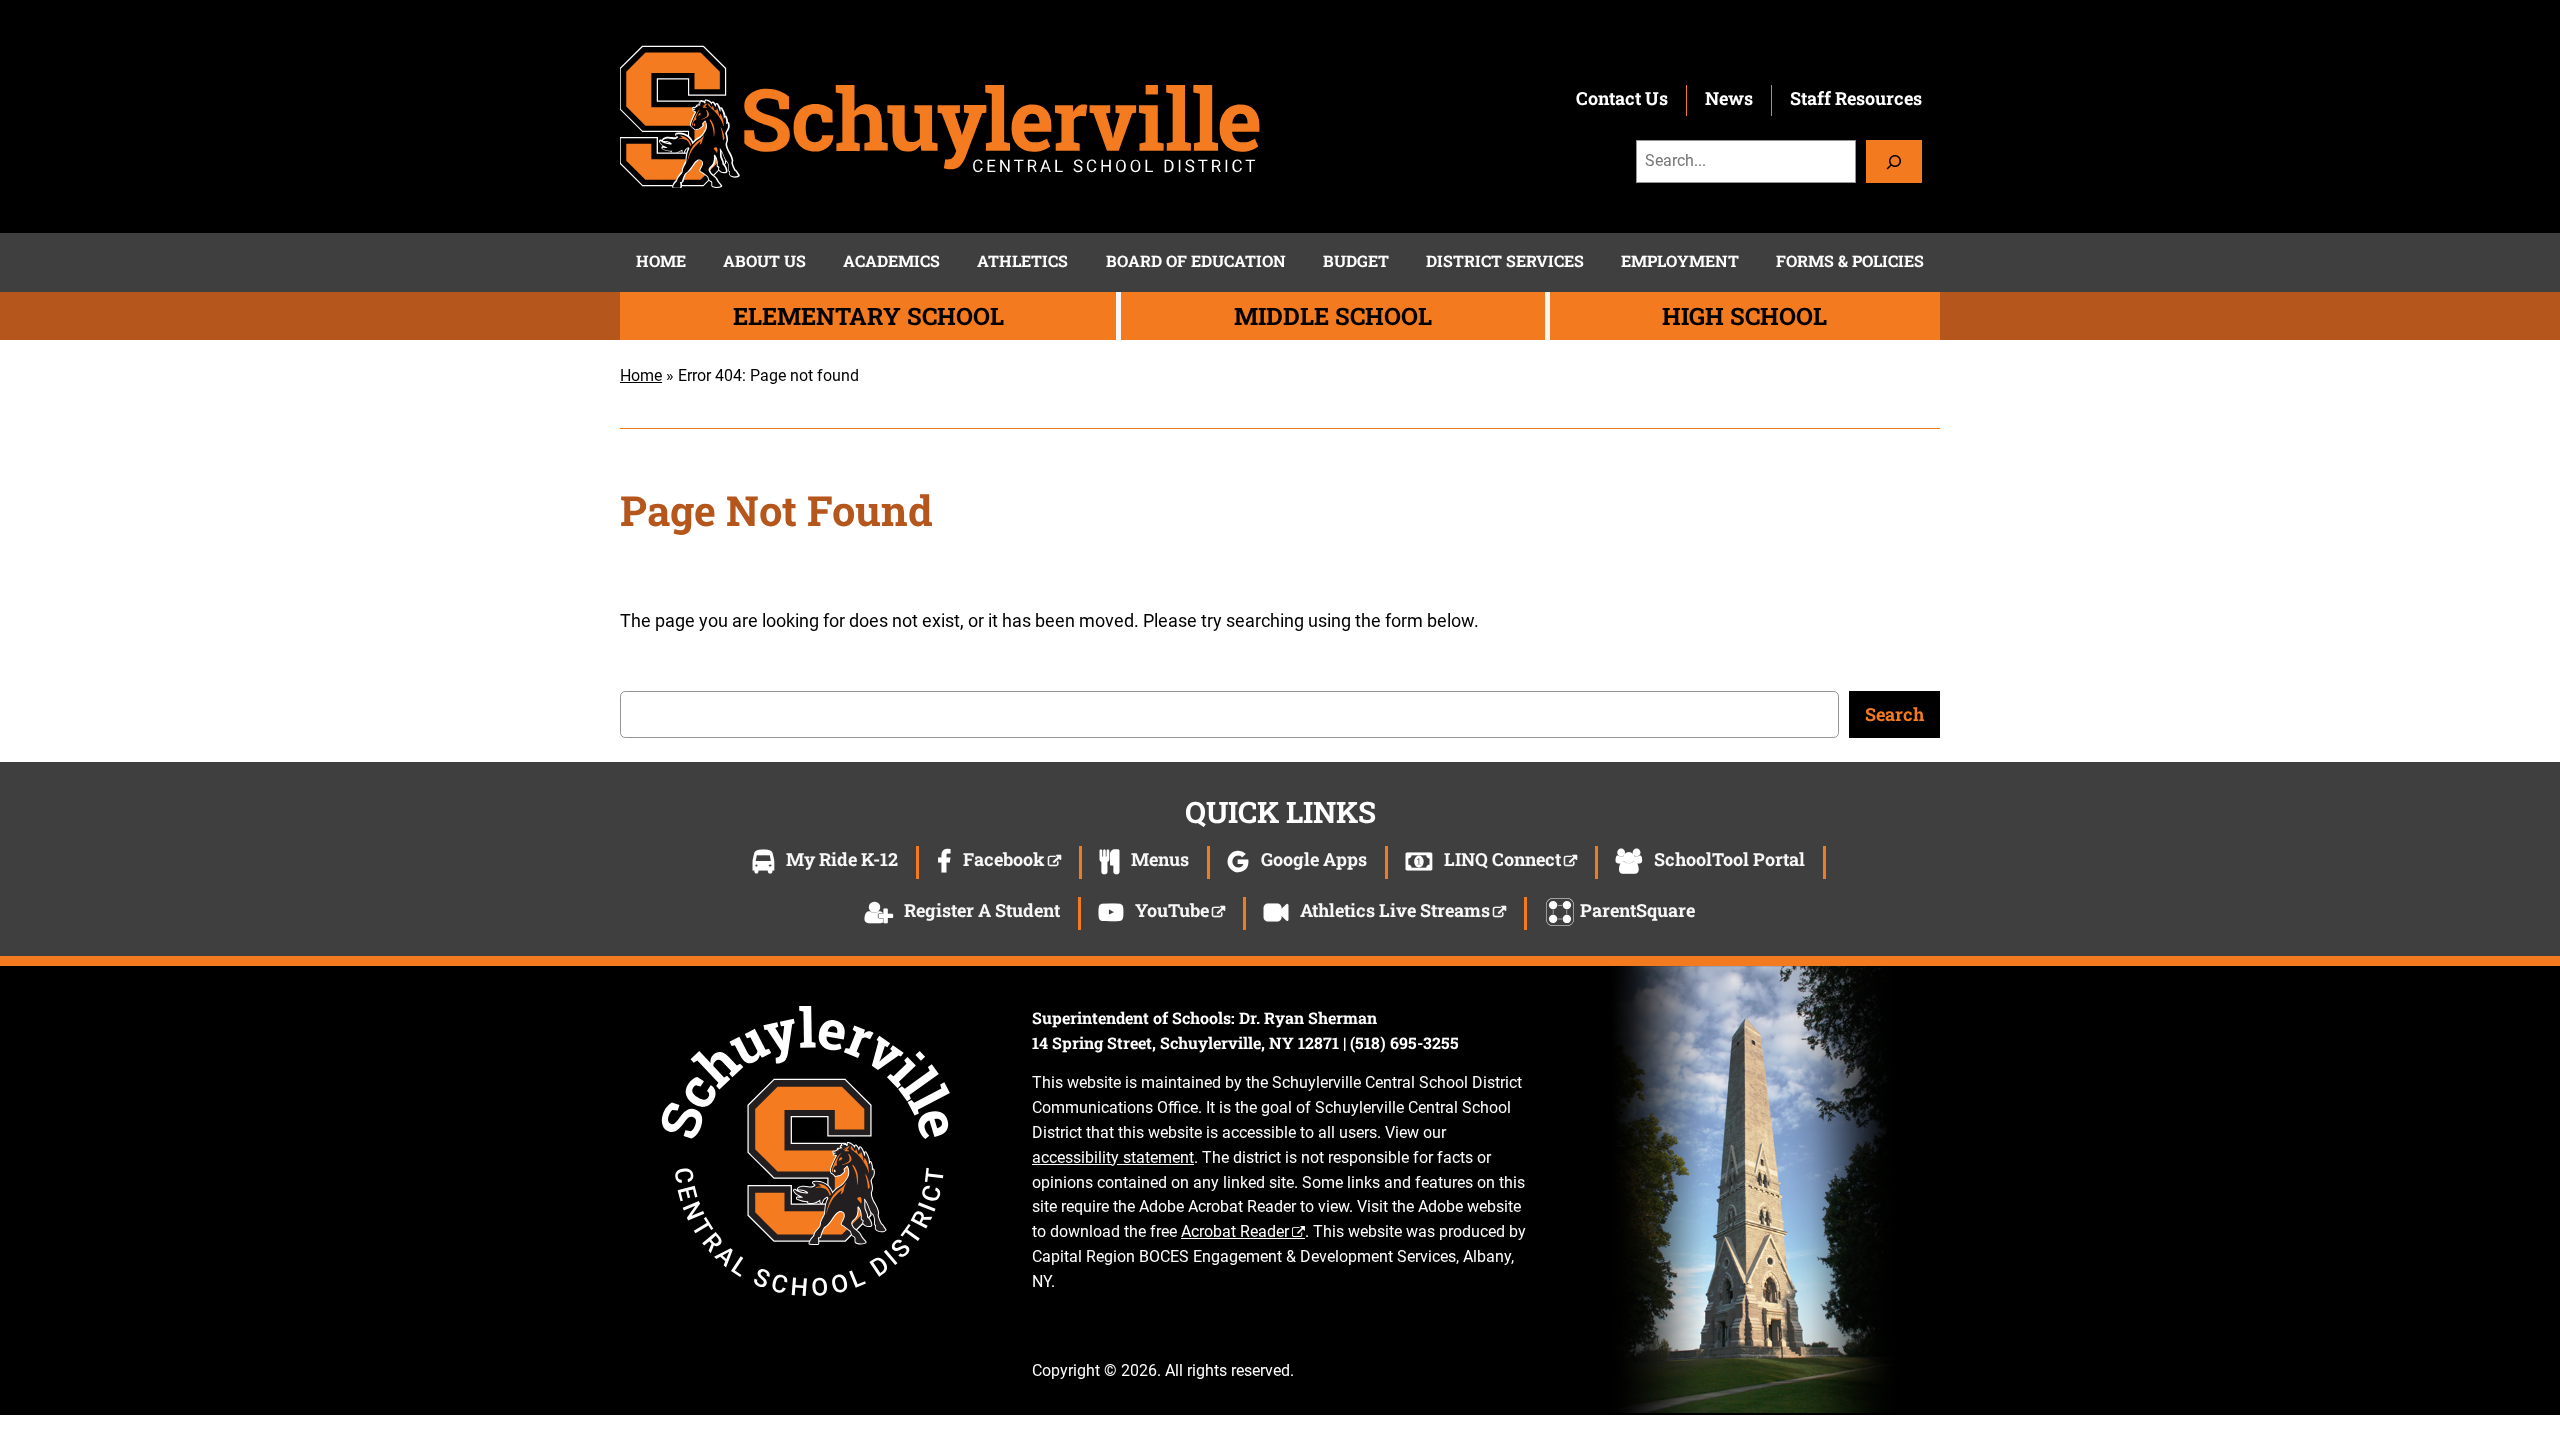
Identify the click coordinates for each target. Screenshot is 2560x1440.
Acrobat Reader (1235, 1231)
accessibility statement (1113, 1157)
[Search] (1894, 161)
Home (641, 375)
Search (1894, 714)
